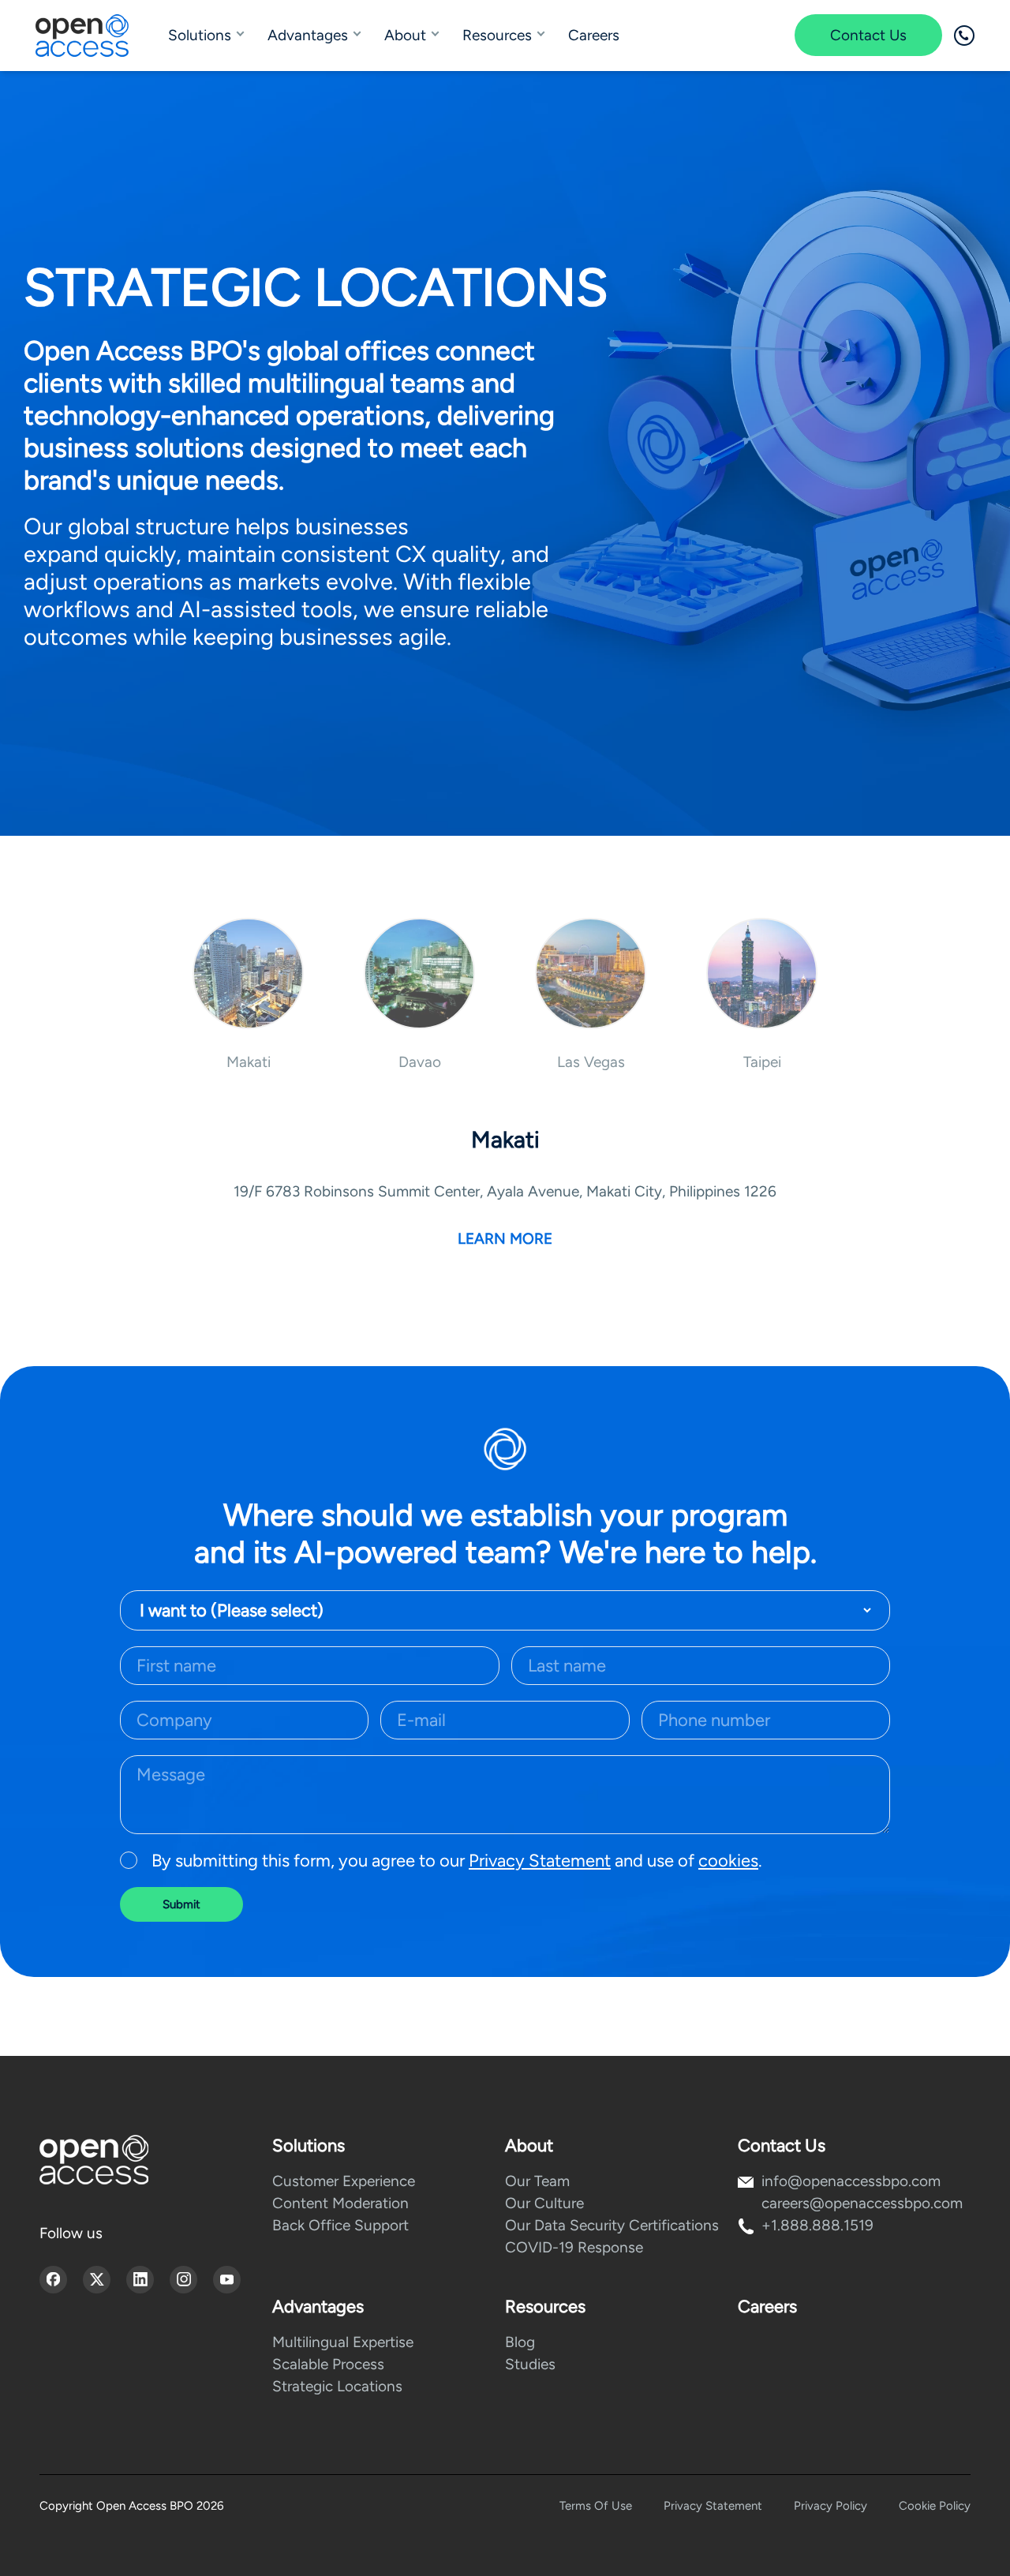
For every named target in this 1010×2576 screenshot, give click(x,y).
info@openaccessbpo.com (851, 2181)
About (405, 35)
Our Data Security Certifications (612, 2225)
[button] (248, 994)
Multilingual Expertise (343, 2342)
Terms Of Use (596, 2506)
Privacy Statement (540, 1861)
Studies (530, 2364)
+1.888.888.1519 (817, 2225)
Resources (497, 35)
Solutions (200, 35)
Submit (181, 1904)
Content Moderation (340, 2203)
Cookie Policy (935, 2506)
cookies (728, 1861)
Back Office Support (340, 2225)
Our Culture (544, 2203)
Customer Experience (344, 2181)
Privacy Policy (830, 2506)
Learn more (505, 1239)
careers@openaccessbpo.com (862, 2203)
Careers (594, 35)
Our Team (537, 2181)
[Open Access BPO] (94, 2160)
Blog (520, 2342)
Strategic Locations (337, 2386)
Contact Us (868, 35)
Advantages (308, 35)
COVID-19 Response (574, 2247)
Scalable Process (328, 2364)
